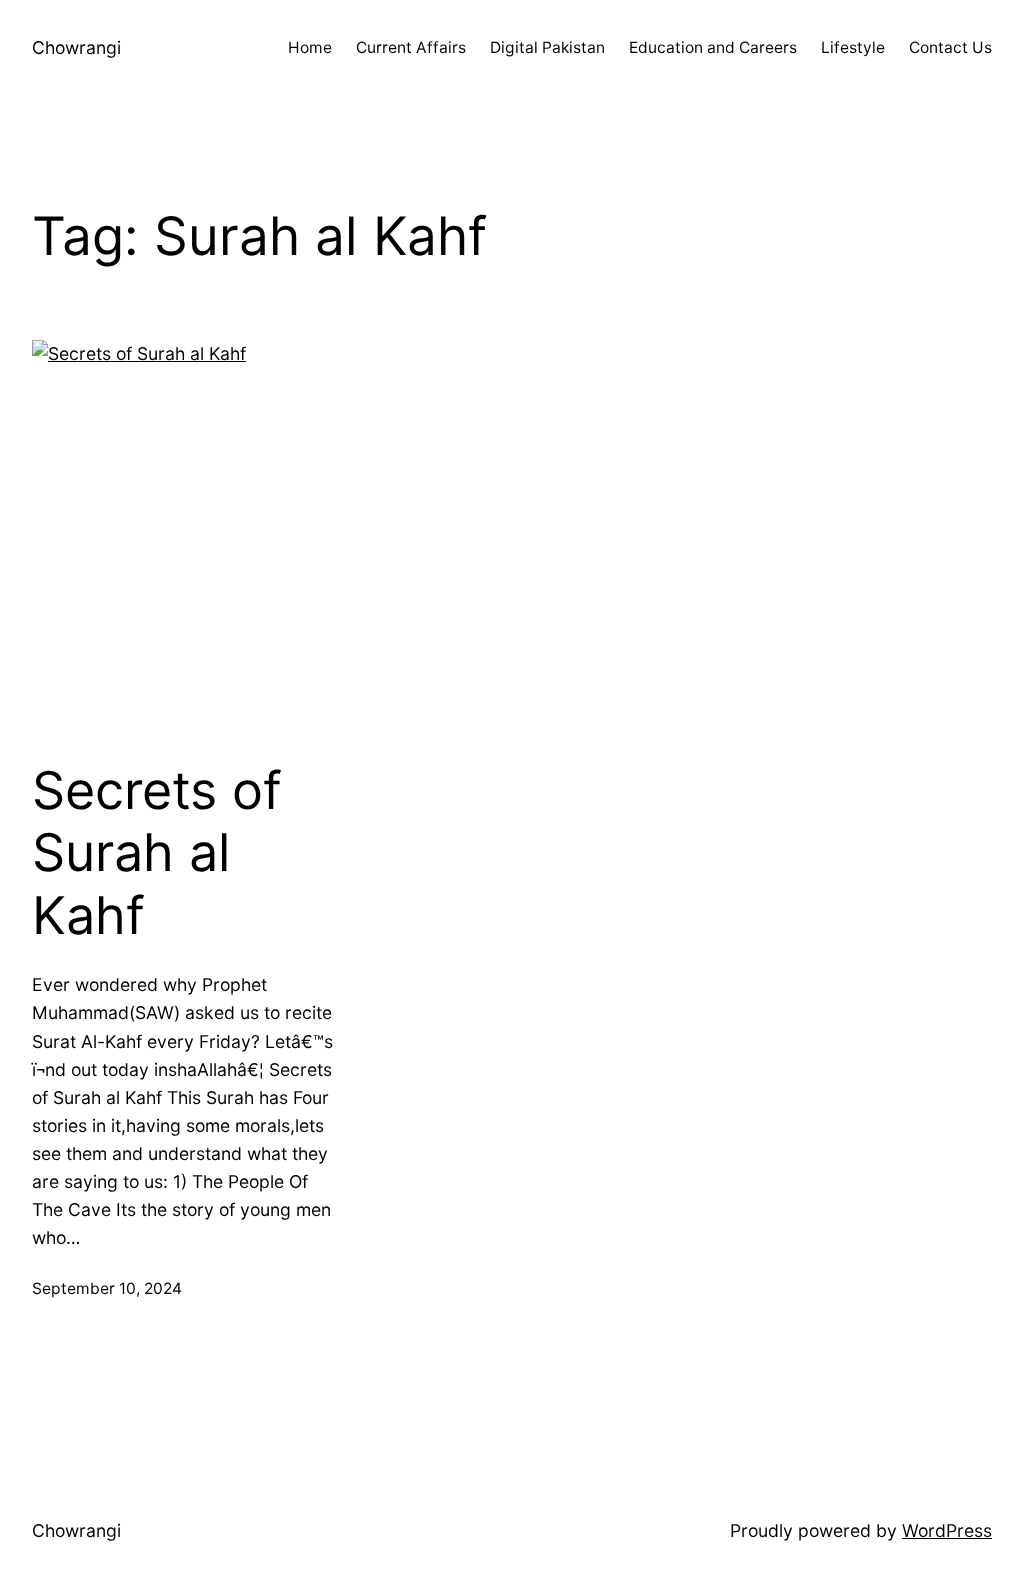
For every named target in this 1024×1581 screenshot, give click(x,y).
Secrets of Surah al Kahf (157, 853)
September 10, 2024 (107, 1288)
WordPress (947, 1530)
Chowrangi (76, 47)
